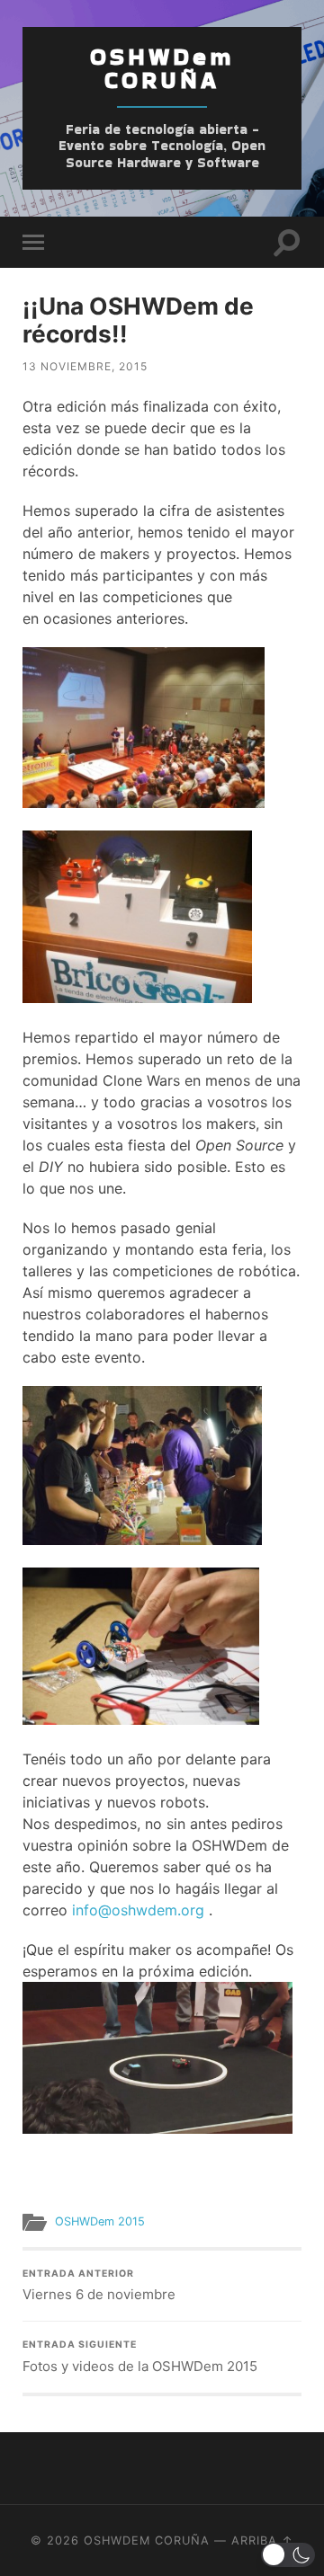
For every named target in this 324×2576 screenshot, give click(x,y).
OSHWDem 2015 (100, 2221)
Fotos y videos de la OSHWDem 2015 (140, 2357)
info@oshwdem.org (138, 1910)
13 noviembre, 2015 (85, 366)
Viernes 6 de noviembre (99, 2286)
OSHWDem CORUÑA (162, 68)
